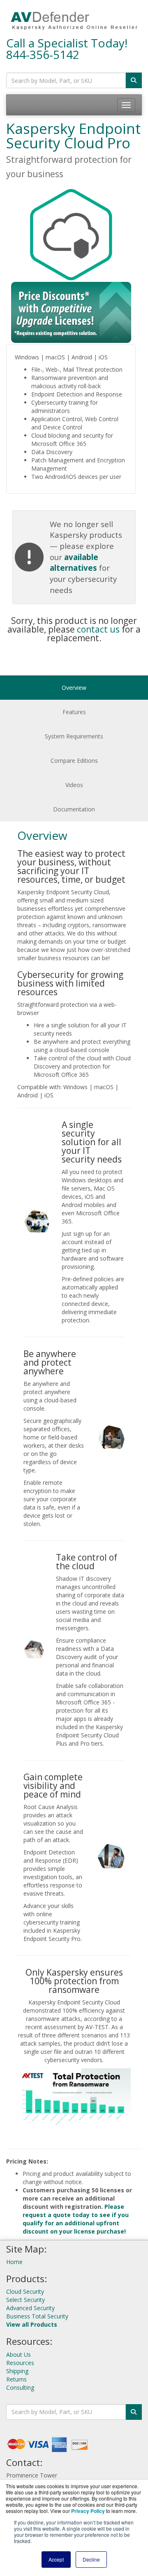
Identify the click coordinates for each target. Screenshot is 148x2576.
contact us (98, 629)
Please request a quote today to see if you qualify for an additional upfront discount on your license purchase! (76, 2219)
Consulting (20, 2387)
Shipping (17, 2371)
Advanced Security (30, 2308)
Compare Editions (74, 761)
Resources (20, 2363)
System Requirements (74, 736)
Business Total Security (37, 2316)
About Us (18, 2354)
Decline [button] (91, 2559)
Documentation (74, 809)
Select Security (25, 2300)
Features (74, 712)
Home (14, 2262)
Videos (74, 785)
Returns (16, 2379)
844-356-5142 (43, 54)
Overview (74, 688)
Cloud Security (25, 2291)
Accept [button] (56, 2559)
